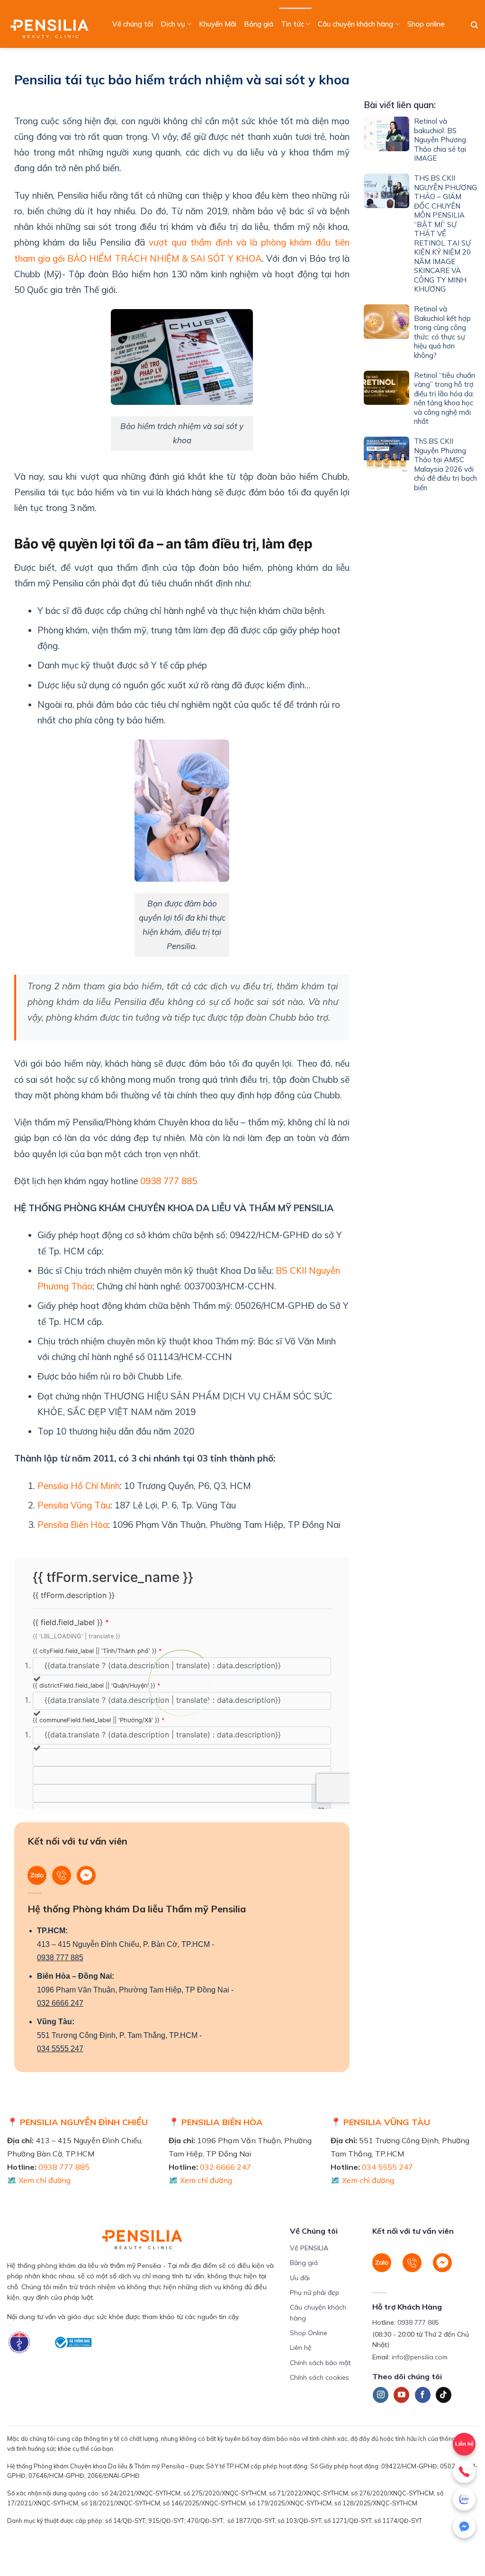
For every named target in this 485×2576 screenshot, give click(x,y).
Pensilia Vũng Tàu (74, 1505)
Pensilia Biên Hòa (73, 1525)
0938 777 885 (169, 1181)
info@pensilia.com (420, 2357)
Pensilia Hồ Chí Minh (79, 1486)
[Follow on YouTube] (401, 2395)
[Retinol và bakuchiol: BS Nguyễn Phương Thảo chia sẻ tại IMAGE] (386, 142)
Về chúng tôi (133, 24)
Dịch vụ (173, 24)
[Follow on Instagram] (381, 2395)
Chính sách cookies (319, 2377)
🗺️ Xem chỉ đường (39, 2180)
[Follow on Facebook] (423, 2395)
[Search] (474, 25)
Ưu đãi (300, 2278)
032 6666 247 (60, 2003)
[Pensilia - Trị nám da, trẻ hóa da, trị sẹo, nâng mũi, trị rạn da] (52, 24)
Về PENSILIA (309, 2248)
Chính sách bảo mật (320, 2363)
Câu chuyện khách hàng (355, 24)
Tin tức (292, 24)
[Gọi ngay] (464, 2472)
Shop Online (309, 2333)
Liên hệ (301, 2348)
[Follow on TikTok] (444, 2395)
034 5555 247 (60, 2049)
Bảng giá (259, 24)
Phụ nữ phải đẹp (314, 2293)
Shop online (426, 24)
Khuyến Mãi (218, 24)
